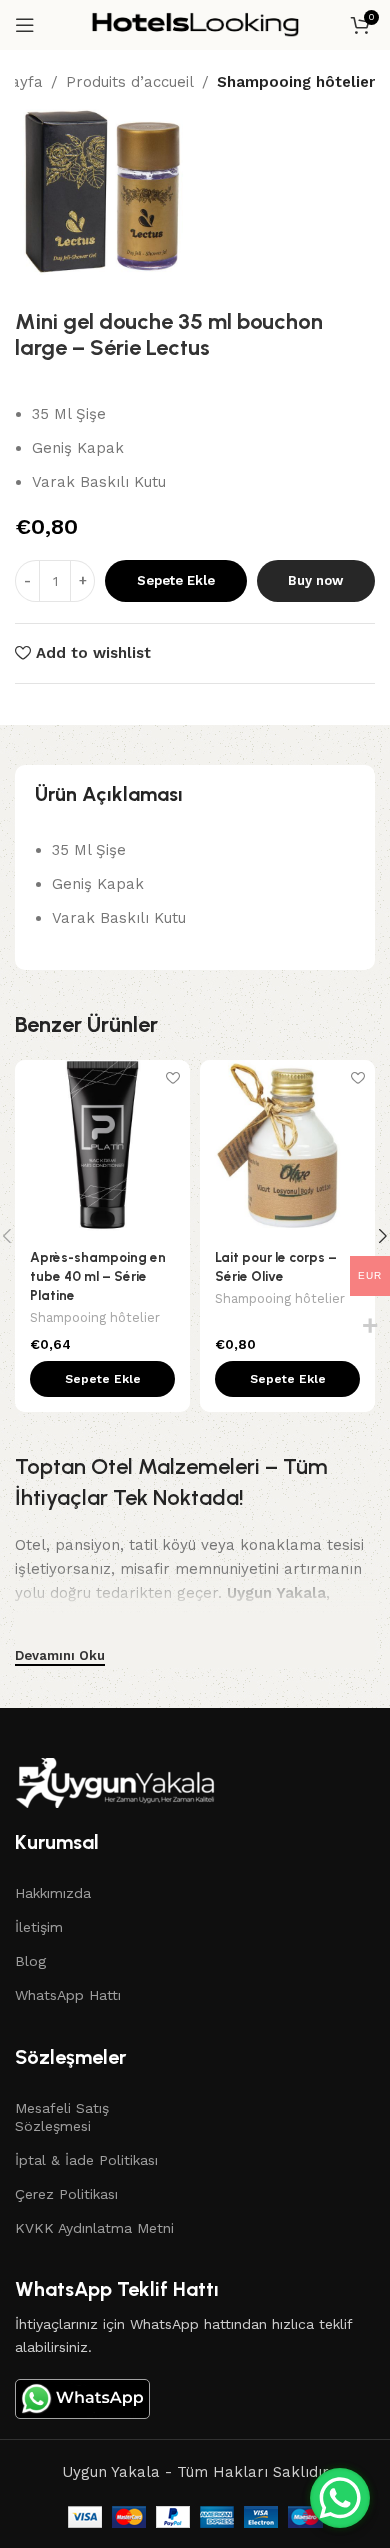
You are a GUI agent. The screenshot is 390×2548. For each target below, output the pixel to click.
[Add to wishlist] (172, 1077)
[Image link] (115, 1782)
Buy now (315, 580)
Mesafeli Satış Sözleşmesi (62, 2117)
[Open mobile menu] (25, 25)
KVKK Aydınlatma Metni (94, 2228)
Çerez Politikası (66, 2194)
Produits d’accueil (130, 82)
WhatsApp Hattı (68, 1995)
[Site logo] (195, 24)
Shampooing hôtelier (296, 82)
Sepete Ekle (176, 580)
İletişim (39, 1927)
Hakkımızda (53, 1893)
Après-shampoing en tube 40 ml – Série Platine (98, 1276)
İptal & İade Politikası (86, 2160)
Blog (30, 1961)
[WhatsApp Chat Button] (340, 2498)
